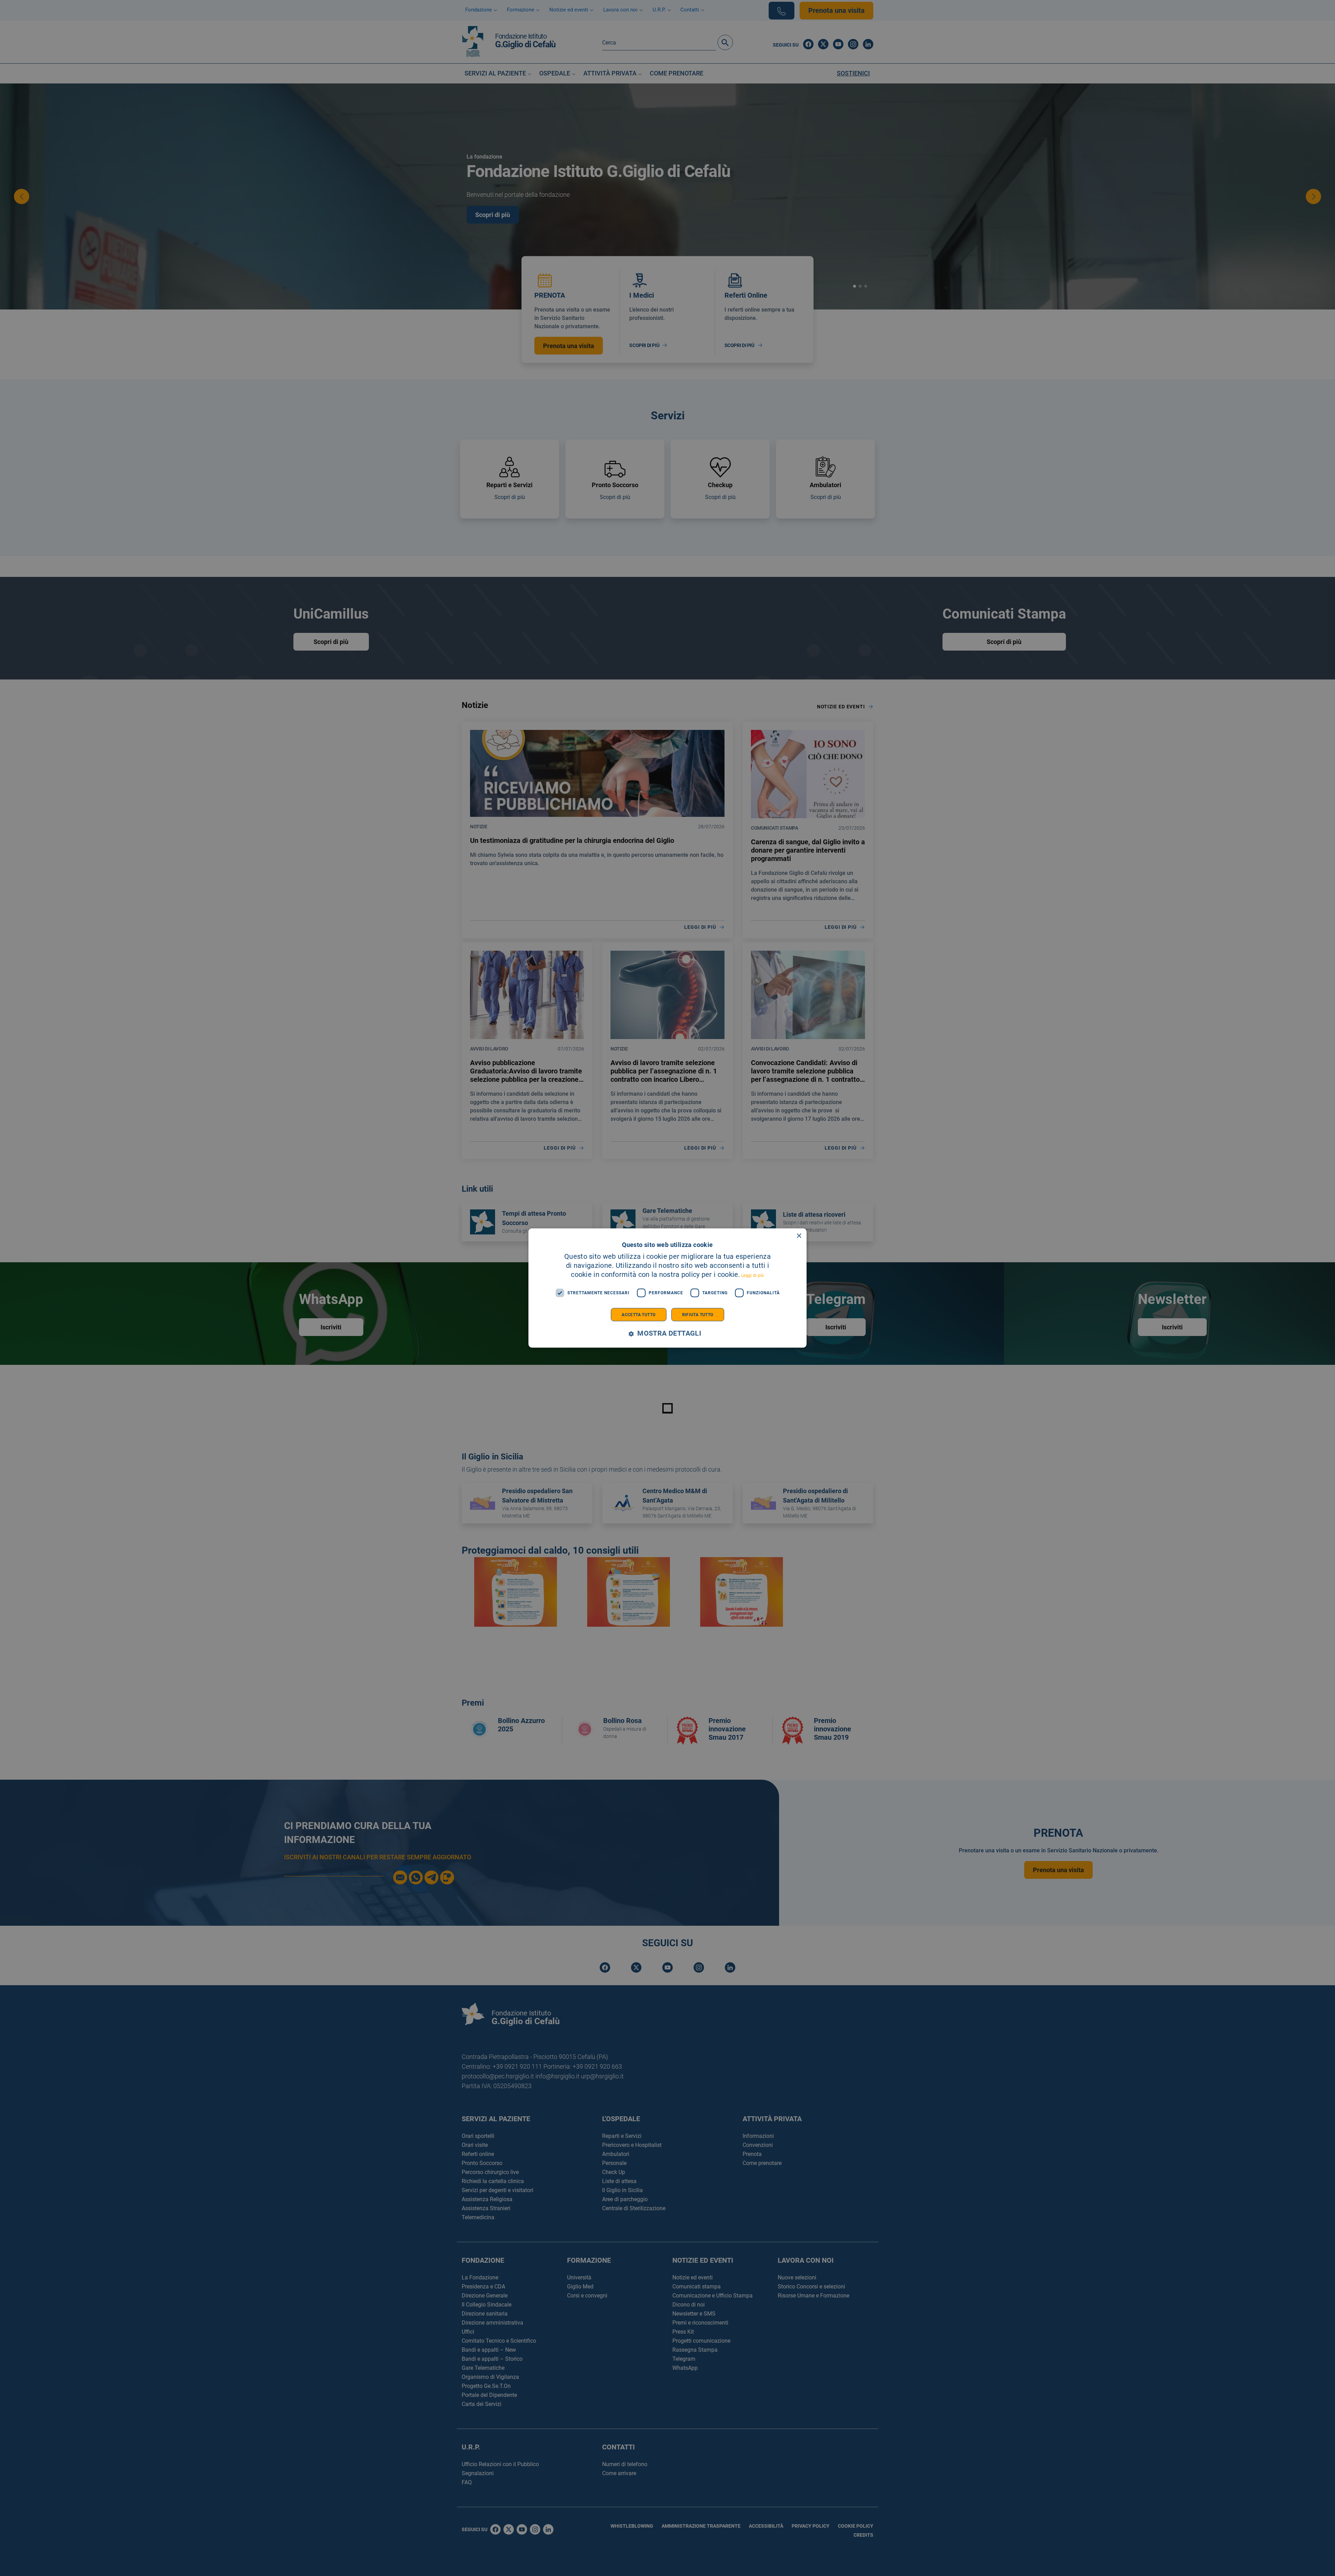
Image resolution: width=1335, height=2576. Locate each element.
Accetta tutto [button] (638, 1314)
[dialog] (667, 1288)
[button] (667, 1333)
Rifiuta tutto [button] (698, 1314)
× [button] (799, 1236)
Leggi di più (753, 1275)
